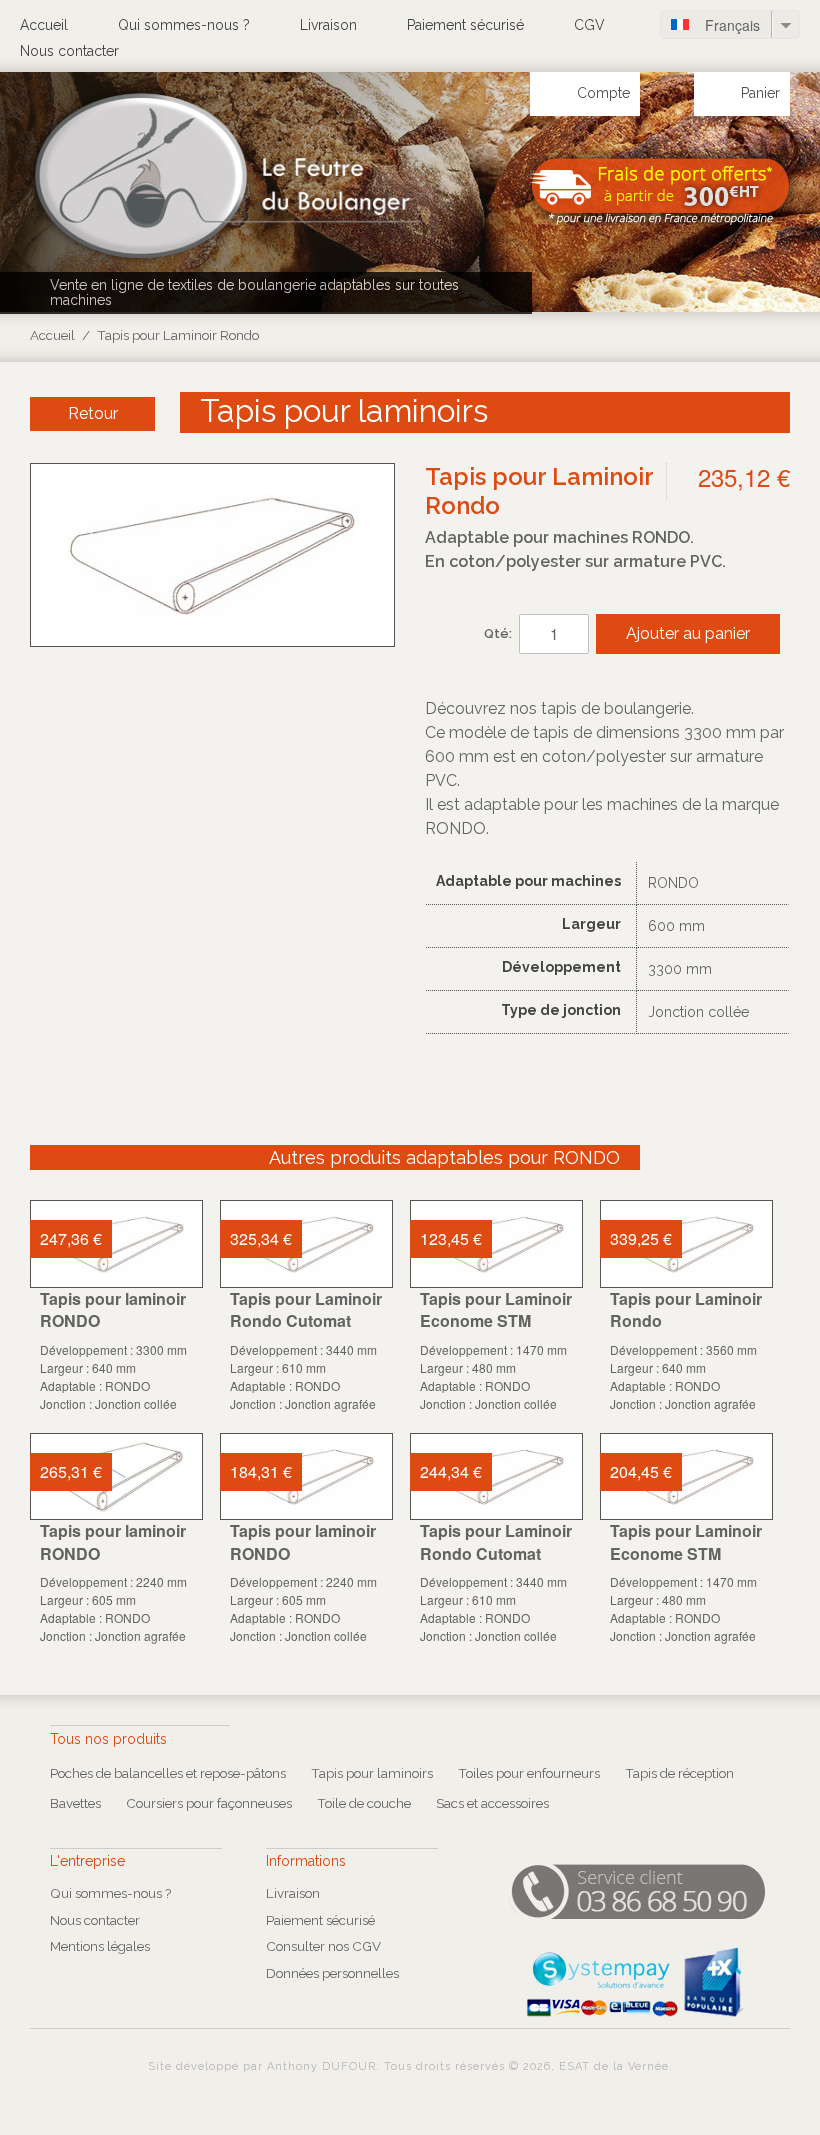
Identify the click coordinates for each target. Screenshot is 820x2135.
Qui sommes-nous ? (184, 25)
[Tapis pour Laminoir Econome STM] (496, 1244)
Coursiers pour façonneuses (209, 1803)
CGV (589, 25)
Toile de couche (364, 1803)
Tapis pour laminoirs (372, 1773)
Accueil (44, 25)
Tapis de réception (679, 1773)
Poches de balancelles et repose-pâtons (168, 1773)
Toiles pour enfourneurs (529, 1773)
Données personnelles (332, 1973)
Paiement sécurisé (465, 25)
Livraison (328, 25)
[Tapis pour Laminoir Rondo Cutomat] (306, 1244)
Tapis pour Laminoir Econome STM (496, 1309)
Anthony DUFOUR (321, 2066)
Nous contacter (69, 51)
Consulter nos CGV (323, 1946)
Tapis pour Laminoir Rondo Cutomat (306, 1309)
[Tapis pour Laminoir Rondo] (686, 1244)
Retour (93, 413)
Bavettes (75, 1803)
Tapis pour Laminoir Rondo (686, 1309)
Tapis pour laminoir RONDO (113, 1309)
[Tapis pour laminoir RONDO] (116, 1244)
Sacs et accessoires (492, 1803)
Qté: (498, 633)
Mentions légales (100, 1946)
